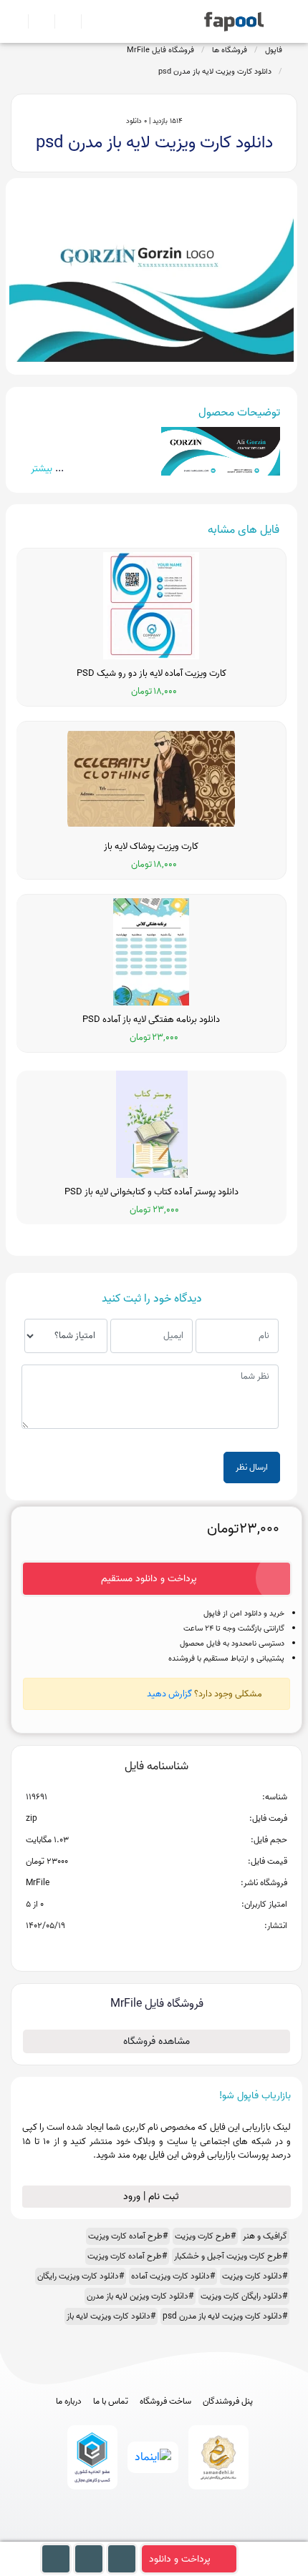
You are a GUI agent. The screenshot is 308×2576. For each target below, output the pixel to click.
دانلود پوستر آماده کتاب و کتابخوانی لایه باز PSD (151, 1192)
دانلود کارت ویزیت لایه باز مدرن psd (215, 72)
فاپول (274, 50)
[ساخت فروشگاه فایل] (62, 21)
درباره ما (69, 2402)
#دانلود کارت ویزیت (255, 2276)
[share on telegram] (138, 1949)
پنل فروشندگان (228, 2402)
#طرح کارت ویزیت (205, 2236)
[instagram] (154, 2535)
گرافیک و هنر (265, 2236)
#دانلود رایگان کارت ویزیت (244, 2296)
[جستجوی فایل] (88, 21)
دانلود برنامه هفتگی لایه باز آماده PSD (151, 1020)
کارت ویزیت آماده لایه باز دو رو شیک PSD (151, 674)
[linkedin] (207, 2535)
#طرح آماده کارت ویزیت (128, 2236)
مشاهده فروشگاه (157, 2041)
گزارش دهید (169, 1694)
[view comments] (174, 1949)
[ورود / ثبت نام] (35, 21)
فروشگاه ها (230, 50)
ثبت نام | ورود (153, 2197)
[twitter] (181, 2535)
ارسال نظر (252, 1467)
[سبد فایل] (16, 21)
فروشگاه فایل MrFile (160, 50)
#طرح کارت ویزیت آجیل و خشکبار (231, 2256)
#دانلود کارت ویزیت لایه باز (111, 2316)
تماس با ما (111, 2402)
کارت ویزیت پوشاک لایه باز (151, 847)
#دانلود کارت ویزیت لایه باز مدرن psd (225, 2316)
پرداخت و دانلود (180, 2559)
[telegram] (128, 2535)
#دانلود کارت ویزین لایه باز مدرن (140, 2296)
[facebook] (101, 2535)
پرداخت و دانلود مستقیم (149, 1579)
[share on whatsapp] (156, 1949)
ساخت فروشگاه (165, 2402)
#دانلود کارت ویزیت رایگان (81, 2276)
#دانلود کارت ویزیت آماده (173, 2276)
